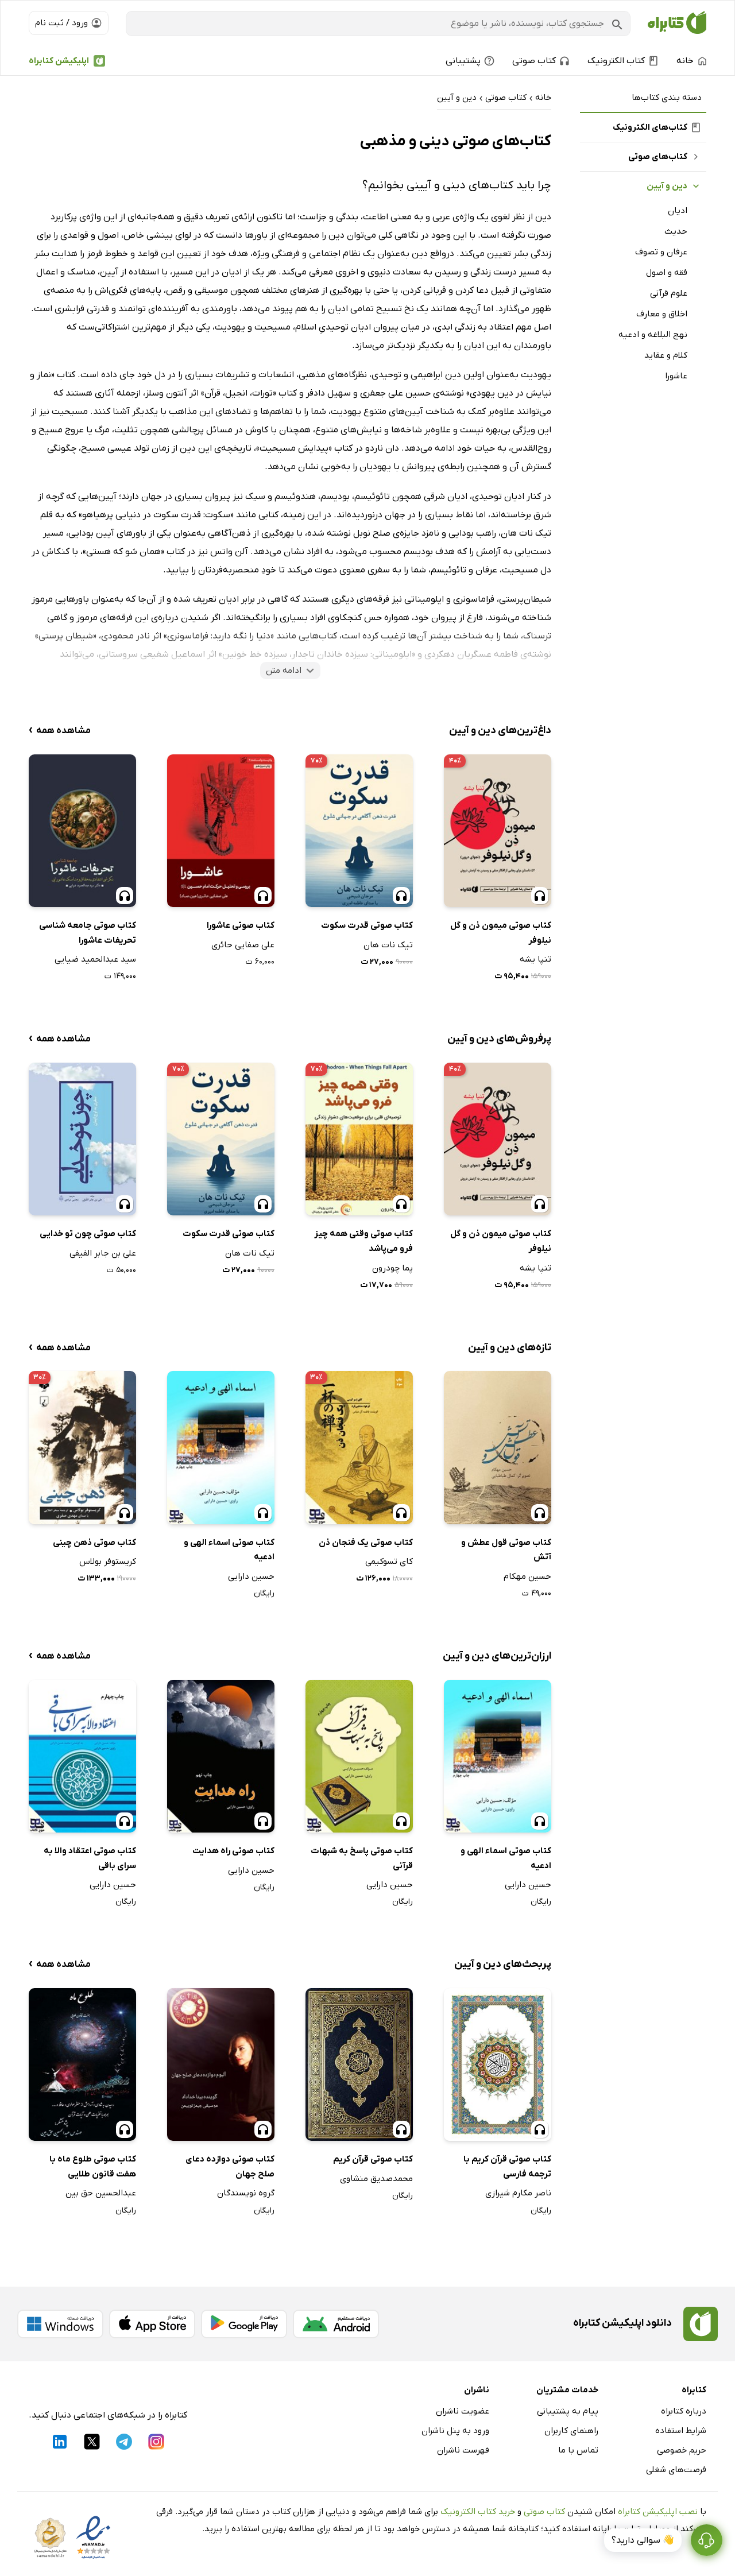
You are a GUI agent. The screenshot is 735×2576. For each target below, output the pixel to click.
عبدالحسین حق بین (101, 2193)
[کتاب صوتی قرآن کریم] (359, 2064)
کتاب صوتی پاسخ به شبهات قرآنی (362, 1858)
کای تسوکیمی (389, 1562)
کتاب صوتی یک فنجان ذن (366, 1543)
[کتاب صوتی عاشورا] (221, 831)
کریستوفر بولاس (108, 1562)
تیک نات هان (388, 945)
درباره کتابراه (684, 2411)
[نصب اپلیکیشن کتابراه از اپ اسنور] (152, 2324)
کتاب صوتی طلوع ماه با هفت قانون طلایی (93, 2167)
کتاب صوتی (544, 2512)
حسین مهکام (527, 1576)
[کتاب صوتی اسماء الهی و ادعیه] (221, 1447)
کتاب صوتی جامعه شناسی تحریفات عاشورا (88, 933)
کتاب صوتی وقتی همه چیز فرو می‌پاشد (363, 1241)
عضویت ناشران (463, 2411)
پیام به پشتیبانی (568, 2411)
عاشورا (676, 376)
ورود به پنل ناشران (455, 2431)
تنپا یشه (535, 959)
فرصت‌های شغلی (676, 2470)
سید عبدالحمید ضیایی (95, 959)
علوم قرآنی (669, 293)
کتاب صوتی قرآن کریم (373, 2159)
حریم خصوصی (682, 2450)
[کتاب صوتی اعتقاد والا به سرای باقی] (82, 1756)
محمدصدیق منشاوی (376, 2179)
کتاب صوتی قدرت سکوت (367, 925)
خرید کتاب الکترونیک (478, 2512)
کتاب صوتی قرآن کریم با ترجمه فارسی (507, 2167)
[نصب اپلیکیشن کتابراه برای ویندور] (60, 2324)
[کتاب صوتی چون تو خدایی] (82, 1139)
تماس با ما (578, 2450)
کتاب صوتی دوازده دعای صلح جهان (230, 2167)
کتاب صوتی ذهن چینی (94, 1543)
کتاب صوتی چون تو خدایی (88, 1234)
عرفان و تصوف (661, 252)
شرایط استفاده (681, 2431)
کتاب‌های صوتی (658, 157)
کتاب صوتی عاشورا (241, 925)
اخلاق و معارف (662, 314)
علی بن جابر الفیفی (103, 1253)
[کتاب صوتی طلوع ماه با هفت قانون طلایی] (82, 2064)
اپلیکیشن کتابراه (59, 61)
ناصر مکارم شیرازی (518, 2193)
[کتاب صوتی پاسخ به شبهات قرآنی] (359, 1756)
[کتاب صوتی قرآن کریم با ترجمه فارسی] (498, 2064)
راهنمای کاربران (571, 2431)
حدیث (676, 231)
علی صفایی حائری (243, 945)
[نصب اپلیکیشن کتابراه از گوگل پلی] (244, 2324)
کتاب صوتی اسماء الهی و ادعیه (229, 1550)
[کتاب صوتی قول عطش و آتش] (498, 1447)
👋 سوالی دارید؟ (643, 2540)
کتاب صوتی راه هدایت (233, 1851)
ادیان (678, 211)
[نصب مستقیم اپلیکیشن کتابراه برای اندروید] (336, 2324)
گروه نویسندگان (246, 2193)
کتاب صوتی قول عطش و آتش (506, 1550)
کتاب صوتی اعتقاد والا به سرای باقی (90, 1858)
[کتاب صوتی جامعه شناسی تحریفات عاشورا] (82, 831)
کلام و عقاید (666, 355)
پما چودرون (392, 1268)
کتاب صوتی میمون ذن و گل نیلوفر (501, 933)
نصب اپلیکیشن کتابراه (658, 2512)
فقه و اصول (667, 273)
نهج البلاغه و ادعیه (653, 335)
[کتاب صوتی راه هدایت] (221, 1756)
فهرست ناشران (463, 2450)
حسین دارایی (251, 1576)
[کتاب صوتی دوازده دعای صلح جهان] (221, 2064)
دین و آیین (667, 186)
